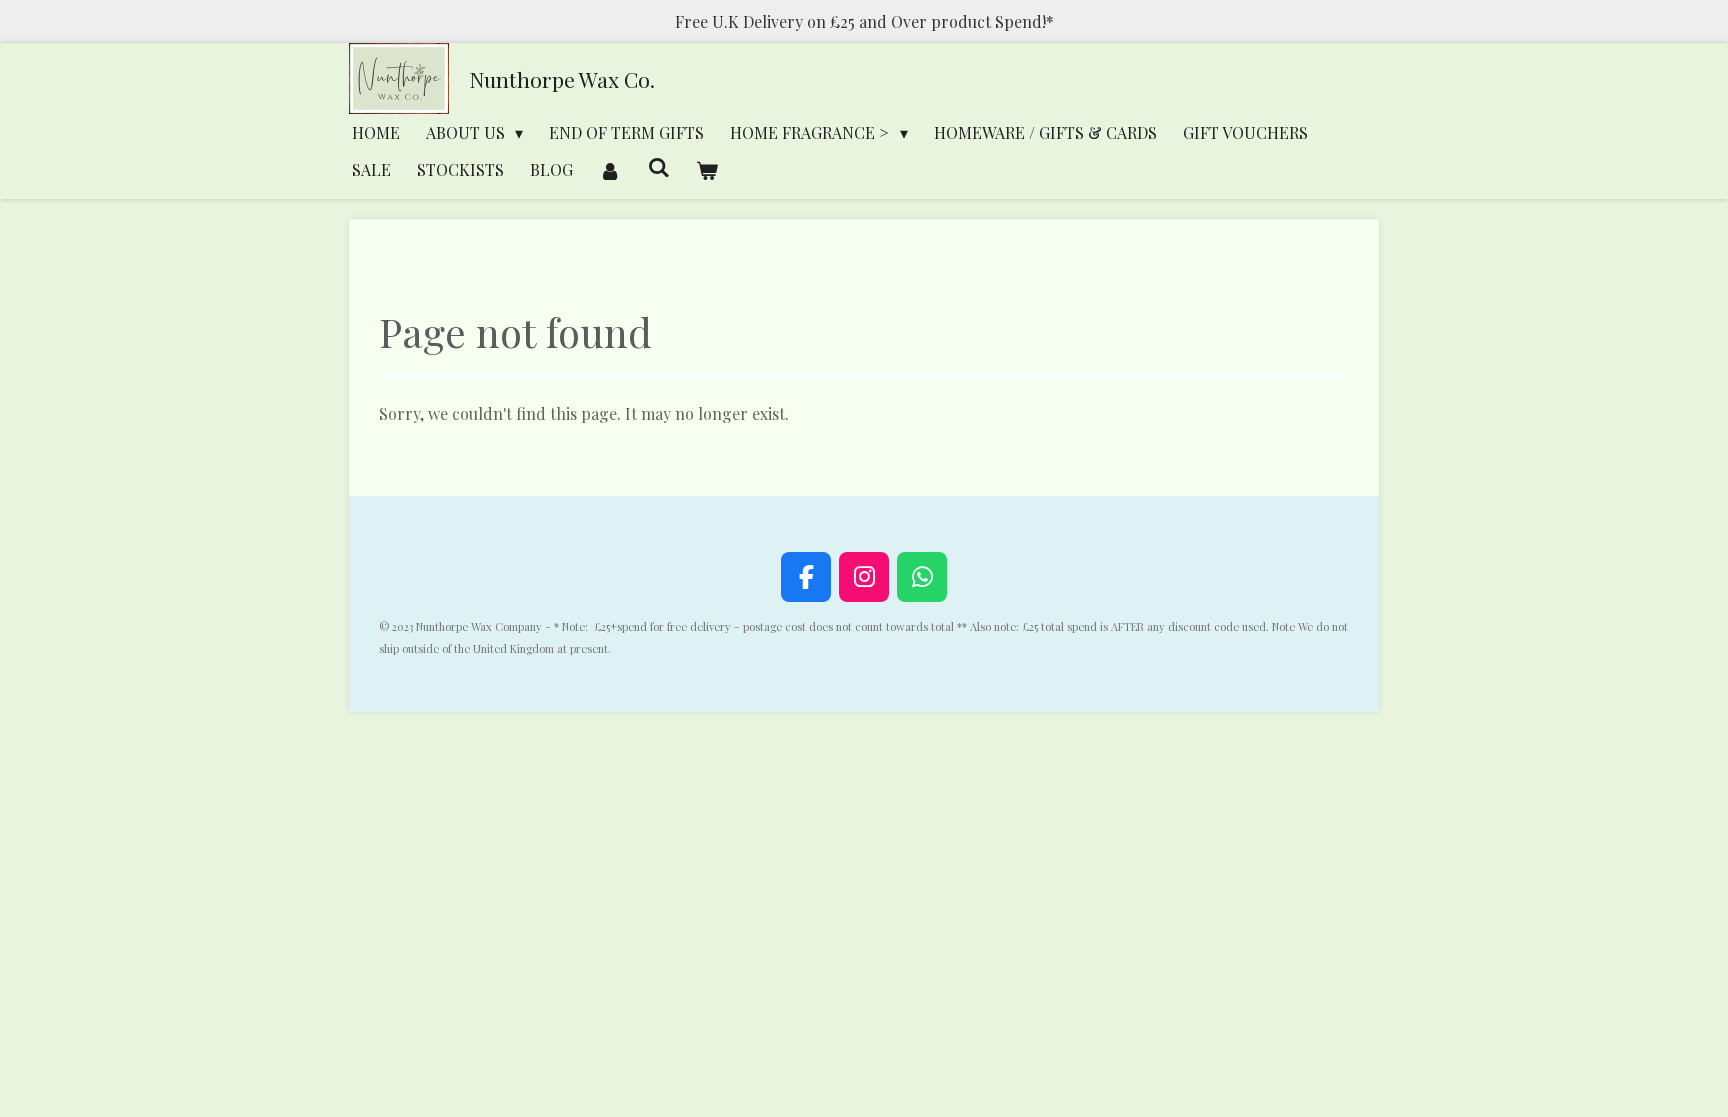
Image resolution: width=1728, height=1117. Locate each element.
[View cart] (707, 169)
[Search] (658, 166)
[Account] (610, 169)
